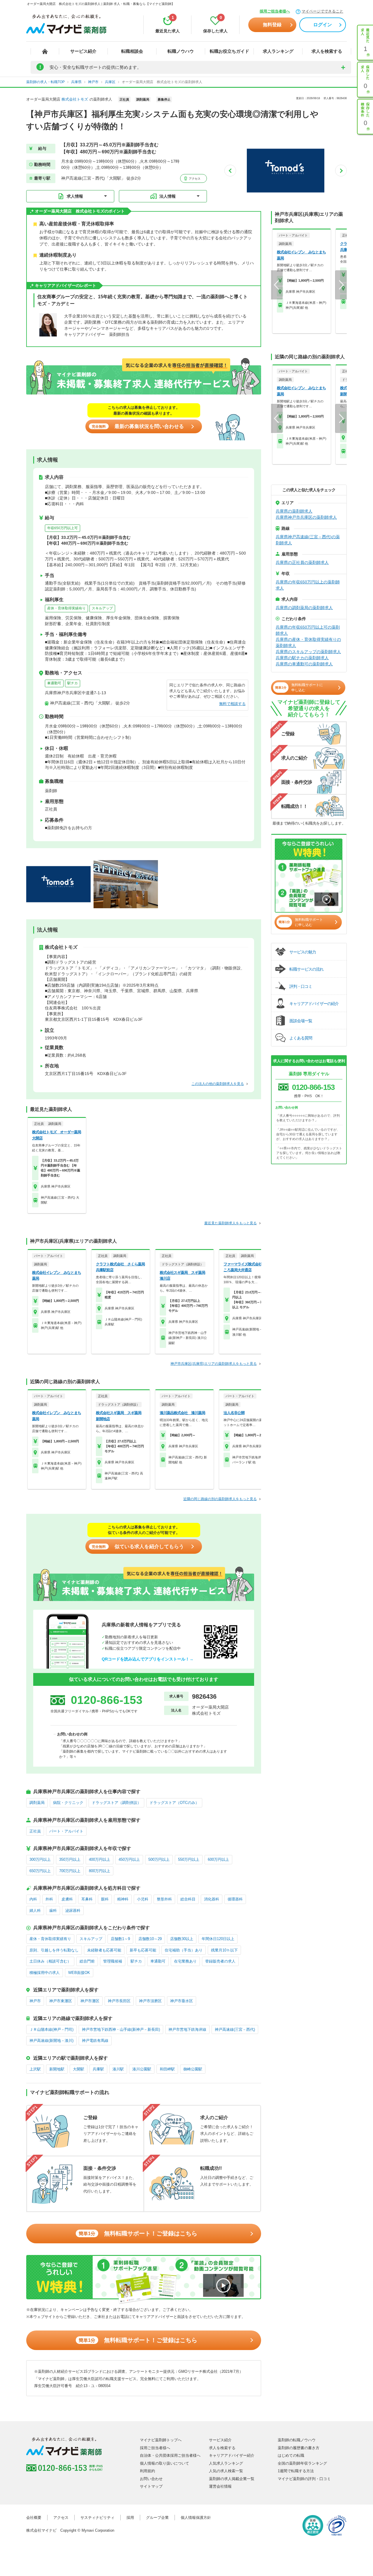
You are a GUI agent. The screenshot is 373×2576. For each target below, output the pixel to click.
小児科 (143, 1899)
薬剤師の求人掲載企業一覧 (232, 2479)
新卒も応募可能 (143, 1950)
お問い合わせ (151, 2479)
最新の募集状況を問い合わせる (138, 426)
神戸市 (35, 2001)
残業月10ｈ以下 (224, 1950)
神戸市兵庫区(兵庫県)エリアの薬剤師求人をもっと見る (214, 1364)
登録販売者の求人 (220, 1961)
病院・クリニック (68, 1803)
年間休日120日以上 (218, 1939)
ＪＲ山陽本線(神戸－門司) (51, 2029)
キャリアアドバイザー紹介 (232, 2455)
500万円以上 (159, 1859)
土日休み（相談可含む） (50, 1961)
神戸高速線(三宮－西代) (235, 2029)
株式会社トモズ (75, 99)
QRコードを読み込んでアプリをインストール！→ (148, 1659)
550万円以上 (189, 1859)
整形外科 (164, 1899)
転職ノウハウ (181, 51)
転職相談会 (132, 51)
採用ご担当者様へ (275, 11)
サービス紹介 (83, 51)
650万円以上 (40, 1871)
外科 (49, 1899)
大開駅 (79, 2069)
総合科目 (188, 1899)
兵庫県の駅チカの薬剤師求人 (302, 658)
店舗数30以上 (182, 1939)
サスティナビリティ (97, 2518)
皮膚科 (67, 1899)
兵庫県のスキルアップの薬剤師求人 (308, 652)
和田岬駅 (167, 2069)
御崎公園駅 (193, 2069)
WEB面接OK (79, 1973)
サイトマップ (151, 2486)
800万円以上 (100, 1871)
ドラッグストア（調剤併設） (116, 1803)
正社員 (35, 1831)
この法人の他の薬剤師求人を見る (218, 1084)
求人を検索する (327, 51)
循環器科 (235, 1899)
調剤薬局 (37, 1803)
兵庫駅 (98, 2069)
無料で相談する (232, 704)
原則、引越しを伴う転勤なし (54, 1950)
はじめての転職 (291, 2455)
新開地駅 (57, 2069)
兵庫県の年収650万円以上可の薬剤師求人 (308, 630)
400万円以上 (100, 1859)
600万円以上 (218, 1859)
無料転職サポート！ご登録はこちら (138, 2233)
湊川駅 (118, 2069)
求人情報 (75, 196)
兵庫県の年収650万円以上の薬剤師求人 (308, 585)
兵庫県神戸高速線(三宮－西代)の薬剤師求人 (308, 540)
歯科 (53, 1910)
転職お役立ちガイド (229, 51)
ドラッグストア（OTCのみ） (174, 1803)
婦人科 (35, 1910)
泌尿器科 (73, 1910)
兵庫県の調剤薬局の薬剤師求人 (304, 608)
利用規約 (147, 2471)
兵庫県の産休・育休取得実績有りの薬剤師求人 (308, 642)
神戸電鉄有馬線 (95, 2041)
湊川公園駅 (142, 2069)
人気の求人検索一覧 (226, 2471)
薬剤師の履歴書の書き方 (299, 2448)
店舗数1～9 (120, 1939)
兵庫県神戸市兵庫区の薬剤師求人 (306, 517)
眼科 (105, 1899)
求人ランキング (278, 51)
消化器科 (212, 1899)
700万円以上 (70, 1871)
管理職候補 (113, 1961)
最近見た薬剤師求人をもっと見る (231, 1223)
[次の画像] (341, 171)
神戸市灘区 (90, 2001)
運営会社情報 (220, 2486)
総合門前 (87, 1961)
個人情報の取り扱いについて (164, 2463)
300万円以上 (40, 1859)
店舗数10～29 (150, 1939)
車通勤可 (54, 683)
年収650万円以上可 (63, 528)
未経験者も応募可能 (104, 1950)
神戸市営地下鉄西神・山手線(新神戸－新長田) (121, 2029)
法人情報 (168, 196)
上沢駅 (35, 2069)
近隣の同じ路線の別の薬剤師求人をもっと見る (220, 1499)
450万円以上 (129, 1859)
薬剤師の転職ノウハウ (297, 2440)
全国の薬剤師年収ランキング (302, 2463)
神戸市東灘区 (61, 2001)
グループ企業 (157, 2518)
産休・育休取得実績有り (66, 608)
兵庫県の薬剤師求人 (294, 511)
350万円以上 (70, 1859)
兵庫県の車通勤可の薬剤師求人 (304, 664)
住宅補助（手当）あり (184, 1950)
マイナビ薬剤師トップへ (161, 2440)
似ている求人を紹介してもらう (138, 1547)
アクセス (194, 179)
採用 (130, 2518)
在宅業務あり (185, 1961)
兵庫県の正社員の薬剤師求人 (302, 562)
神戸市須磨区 (150, 2001)
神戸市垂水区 (182, 2001)
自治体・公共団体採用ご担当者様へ (170, 2455)
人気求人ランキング (226, 2463)
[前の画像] (230, 171)
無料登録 (272, 25)
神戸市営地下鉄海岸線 (187, 2029)
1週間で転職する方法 (296, 2471)
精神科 (123, 1899)
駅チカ (73, 683)
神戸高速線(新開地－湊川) (51, 2041)
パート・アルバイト (66, 1831)
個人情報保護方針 (196, 2518)
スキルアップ (102, 608)
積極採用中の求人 (45, 1973)
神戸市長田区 (119, 2001)
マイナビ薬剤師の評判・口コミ (304, 2479)
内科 (33, 1899)
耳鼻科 (87, 1899)
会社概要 (34, 2518)
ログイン (323, 25)
